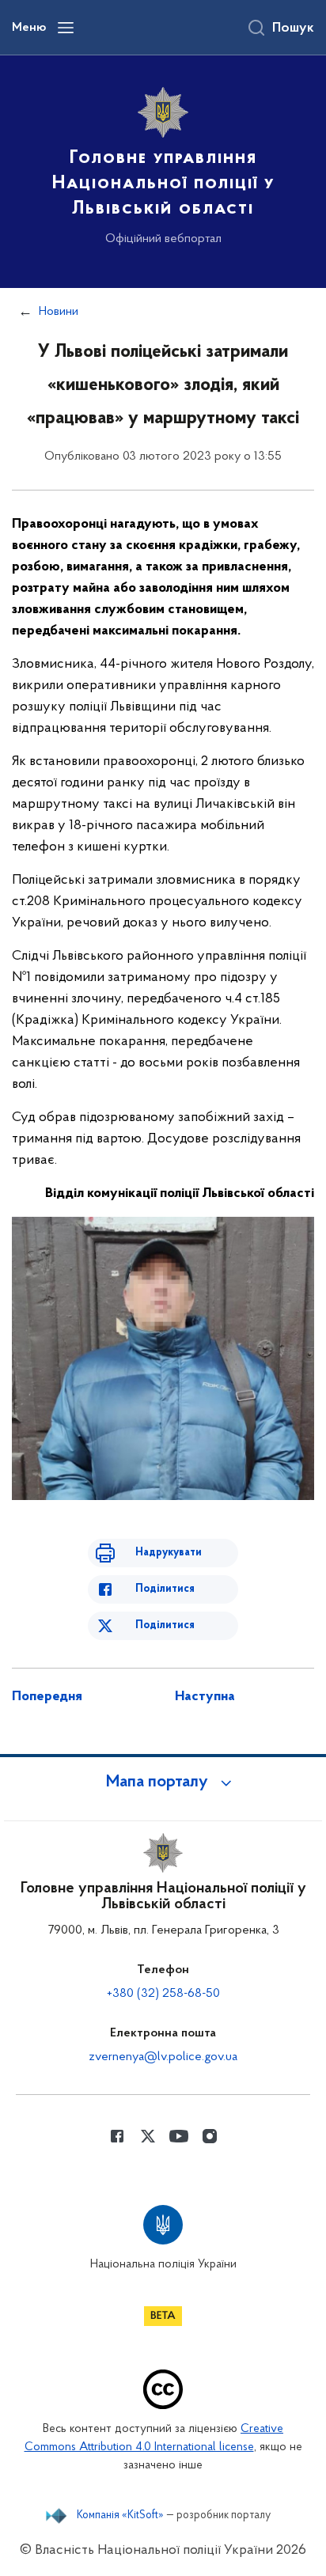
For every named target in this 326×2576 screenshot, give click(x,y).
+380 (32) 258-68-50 (163, 1994)
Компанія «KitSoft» (120, 2516)
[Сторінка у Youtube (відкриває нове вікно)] (179, 2136)
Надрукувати (169, 1553)
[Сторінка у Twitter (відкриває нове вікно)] (148, 2136)
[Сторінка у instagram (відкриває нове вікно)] (210, 2136)
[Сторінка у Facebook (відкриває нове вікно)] (117, 2136)
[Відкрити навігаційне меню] (66, 28)
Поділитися (165, 1589)
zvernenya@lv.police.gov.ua (163, 2057)
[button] (163, 1782)
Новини (59, 312)
